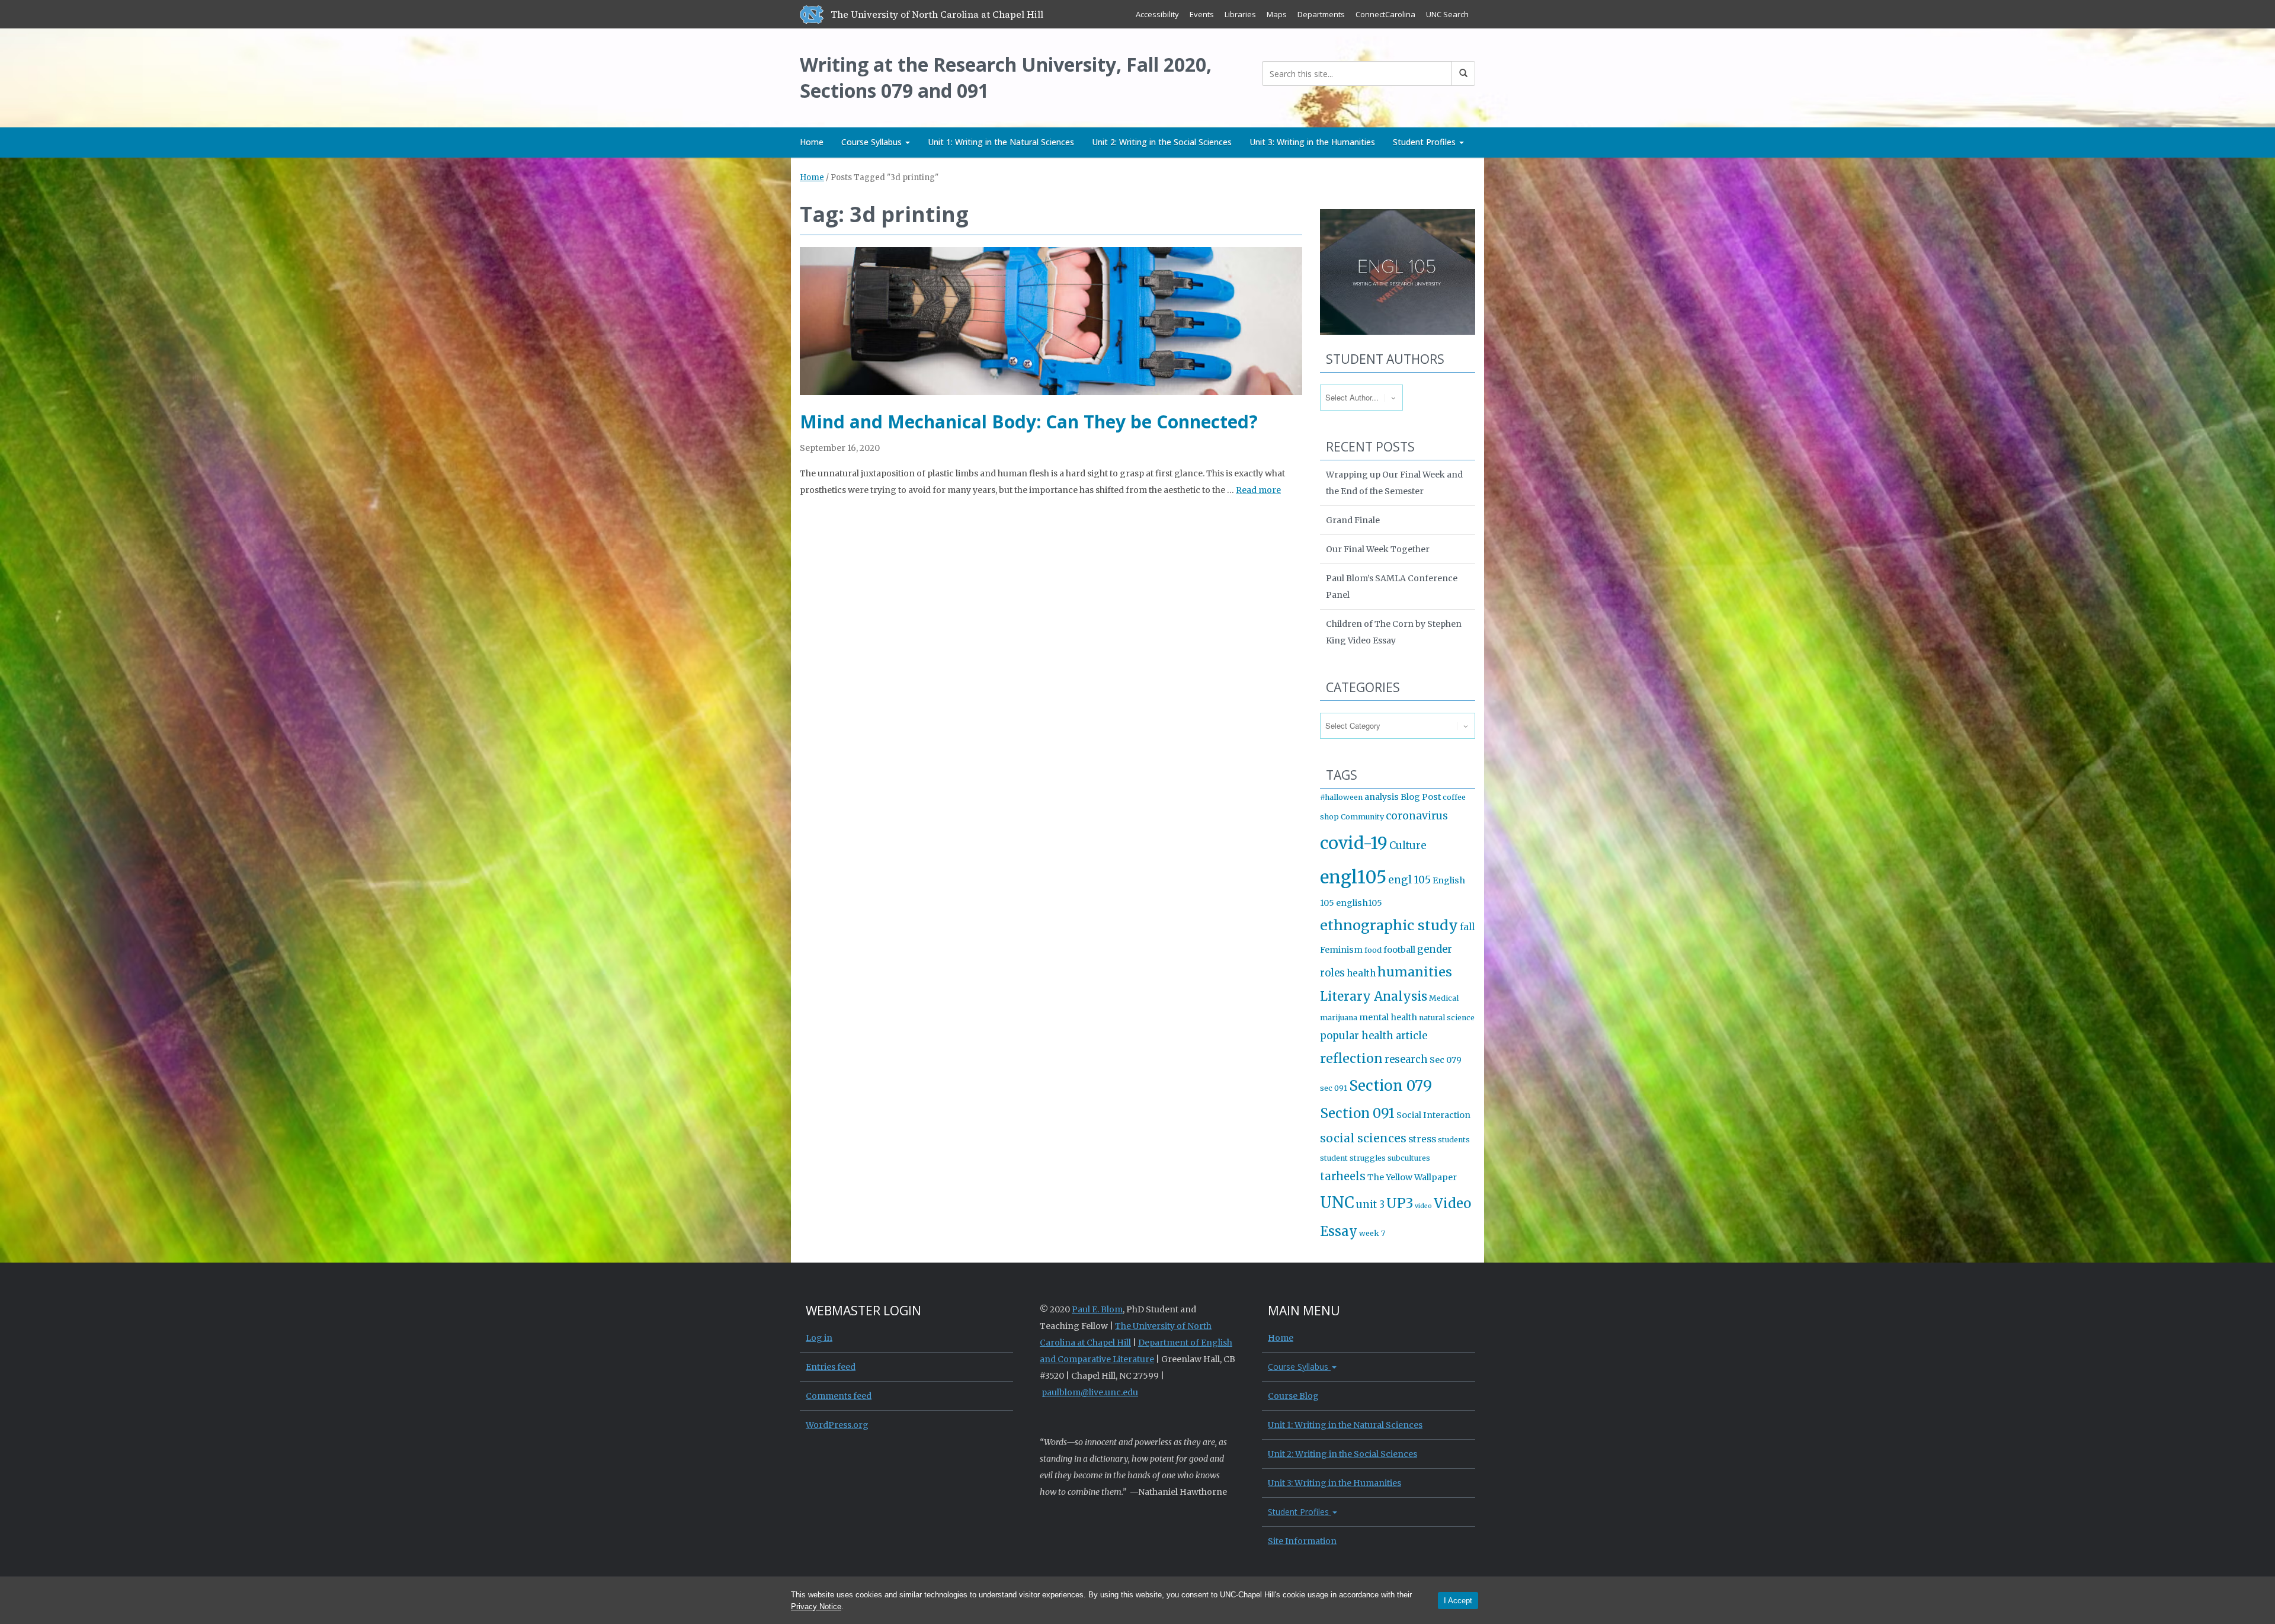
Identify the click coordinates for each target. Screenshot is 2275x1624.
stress (1422, 1139)
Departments (1321, 14)
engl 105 (1409, 880)
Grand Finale (1353, 520)
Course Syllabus (873, 142)
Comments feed (839, 1396)
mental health (1388, 1017)
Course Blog (1293, 1396)
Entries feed (831, 1367)
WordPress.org (837, 1425)
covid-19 (1354, 843)
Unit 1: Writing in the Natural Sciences (1001, 142)
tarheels (1343, 1176)
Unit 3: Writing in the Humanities (1312, 142)
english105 (1359, 903)
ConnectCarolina (1385, 14)
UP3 (1400, 1203)
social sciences (1363, 1138)
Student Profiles (1425, 142)
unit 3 (1370, 1205)
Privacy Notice (816, 1607)
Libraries (1240, 14)
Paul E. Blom (1097, 1309)
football (1399, 950)
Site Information (1302, 1541)
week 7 (1372, 1233)
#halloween (1341, 797)
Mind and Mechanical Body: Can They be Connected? (1029, 422)
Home (812, 142)
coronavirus (1417, 816)
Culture (1408, 846)
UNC (1337, 1203)
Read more (1258, 490)
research (1406, 1060)
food (1373, 950)
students (1454, 1140)
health (1361, 973)
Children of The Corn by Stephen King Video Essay (1394, 632)
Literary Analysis (1374, 997)
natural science (1447, 1018)
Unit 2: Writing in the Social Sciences (1162, 142)
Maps (1277, 14)
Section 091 (1357, 1113)
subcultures (1409, 1158)
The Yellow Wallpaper (1412, 1177)
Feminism (1341, 950)
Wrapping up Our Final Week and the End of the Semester (1394, 483)
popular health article (1374, 1036)
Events (1202, 14)
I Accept (1458, 1601)
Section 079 (1390, 1086)
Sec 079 (1446, 1060)
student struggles (1353, 1158)
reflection (1351, 1058)
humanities (1415, 972)
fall (1467, 927)
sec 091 (1334, 1088)
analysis (1382, 797)
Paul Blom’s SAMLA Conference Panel (1392, 587)
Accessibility (1157, 14)
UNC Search (1447, 14)
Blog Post (1421, 797)
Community (1362, 817)
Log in (819, 1338)
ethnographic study (1389, 925)
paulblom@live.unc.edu (1090, 1392)
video (1423, 1206)
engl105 (1353, 877)
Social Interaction (1433, 1115)
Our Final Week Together (1378, 549)
